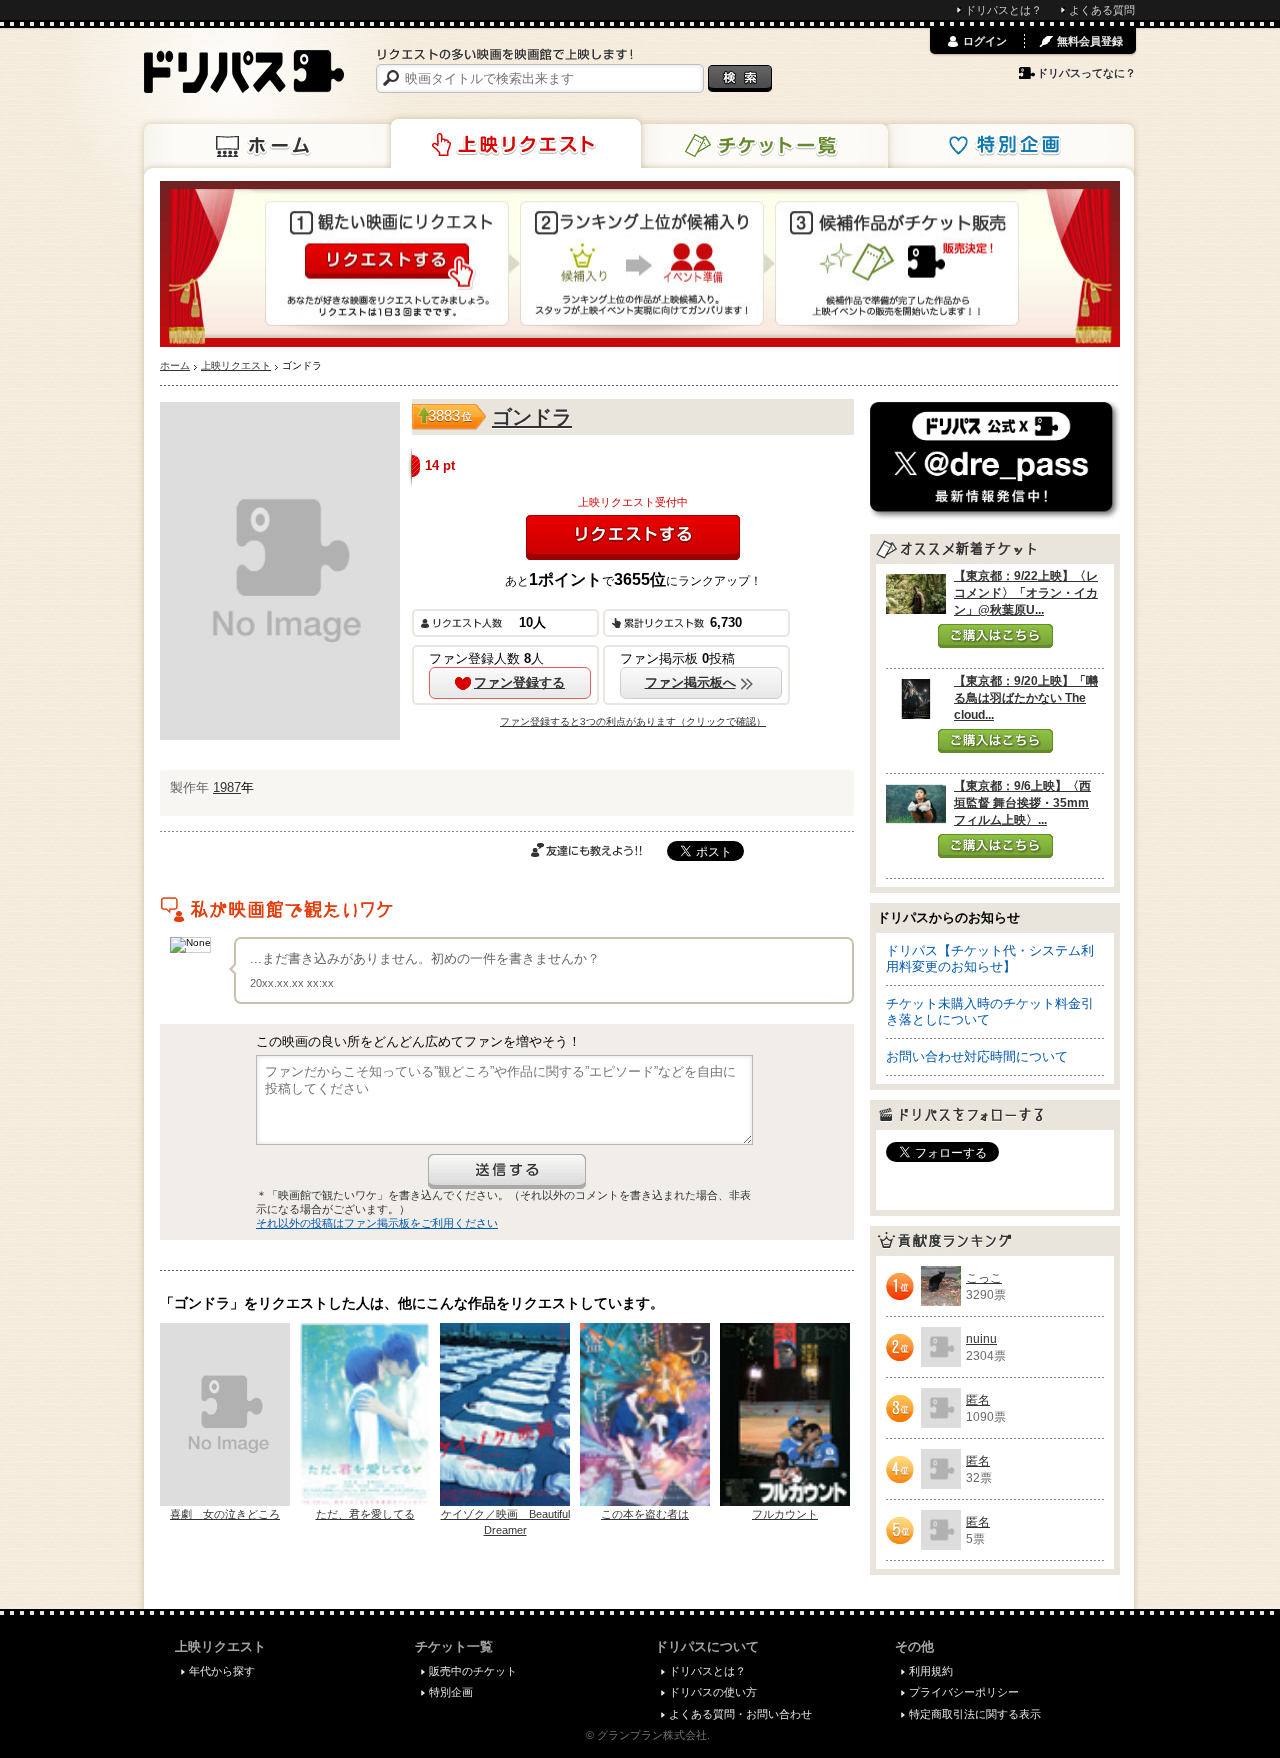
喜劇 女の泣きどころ (225, 1514)
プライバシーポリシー (964, 1692)
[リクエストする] (633, 537)
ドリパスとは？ (1003, 10)
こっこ (984, 1278)
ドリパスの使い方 (713, 1692)
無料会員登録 (1090, 41)
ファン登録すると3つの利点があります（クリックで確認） (633, 721)
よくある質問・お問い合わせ (740, 1714)
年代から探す (222, 1671)
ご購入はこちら (995, 636)
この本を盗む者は (645, 1514)
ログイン (985, 41)
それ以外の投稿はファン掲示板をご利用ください (377, 1223)
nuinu (981, 1339)
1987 (227, 787)
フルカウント (785, 1514)
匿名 (978, 1400)
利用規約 (931, 1671)
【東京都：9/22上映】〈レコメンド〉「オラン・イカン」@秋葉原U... (1026, 593)
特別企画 (1009, 146)
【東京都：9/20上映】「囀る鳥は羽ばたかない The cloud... (1026, 698)
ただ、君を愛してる (365, 1514)
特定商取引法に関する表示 (975, 1714)
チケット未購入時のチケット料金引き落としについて (990, 1011)
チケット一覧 (763, 146)
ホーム (269, 146)
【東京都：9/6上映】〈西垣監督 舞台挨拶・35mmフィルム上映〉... (1022, 803)
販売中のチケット (473, 1671)
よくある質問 (1102, 10)
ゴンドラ (532, 417)
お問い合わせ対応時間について (977, 1056)
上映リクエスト (516, 144)
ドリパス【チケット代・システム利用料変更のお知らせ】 (990, 958)
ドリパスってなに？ (1086, 73)
